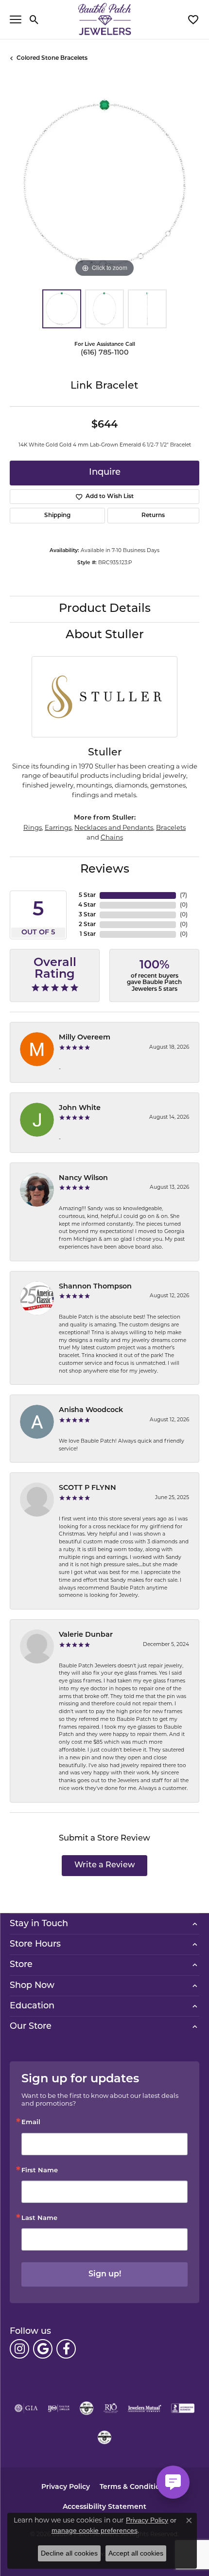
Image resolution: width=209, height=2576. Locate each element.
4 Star (87, 905)
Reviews (105, 870)
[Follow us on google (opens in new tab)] (43, 2349)
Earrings (58, 827)
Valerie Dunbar (86, 1635)
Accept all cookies (136, 2553)
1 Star (88, 934)
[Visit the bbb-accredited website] (183, 2408)
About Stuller (105, 635)
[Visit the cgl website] (104, 2437)
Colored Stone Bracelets (52, 58)
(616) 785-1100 (105, 353)
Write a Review (105, 1865)
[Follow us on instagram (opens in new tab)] (19, 2349)
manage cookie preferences (95, 2530)
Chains (112, 837)
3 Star (87, 915)
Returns (153, 516)
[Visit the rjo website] (111, 2408)
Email (31, 2122)
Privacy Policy (66, 2487)
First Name (40, 2171)
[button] (34, 19)
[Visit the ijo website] (59, 2408)
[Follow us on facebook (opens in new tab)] (66, 2349)
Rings (33, 827)
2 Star (87, 925)
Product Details (105, 609)
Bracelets (171, 827)
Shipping (57, 516)
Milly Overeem (85, 1038)
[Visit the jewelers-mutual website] (145, 2408)
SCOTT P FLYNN (87, 1488)
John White (80, 1108)
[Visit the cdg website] (87, 2408)
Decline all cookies (69, 2553)
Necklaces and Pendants (114, 827)
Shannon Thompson (95, 1287)
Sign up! (105, 2274)
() (183, 895)
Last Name (39, 2218)
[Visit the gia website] (26, 2408)
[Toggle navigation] (16, 19)
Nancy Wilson (83, 1178)
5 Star (87, 895)
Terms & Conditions (134, 2487)
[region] (104, 185)
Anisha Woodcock (91, 1410)
